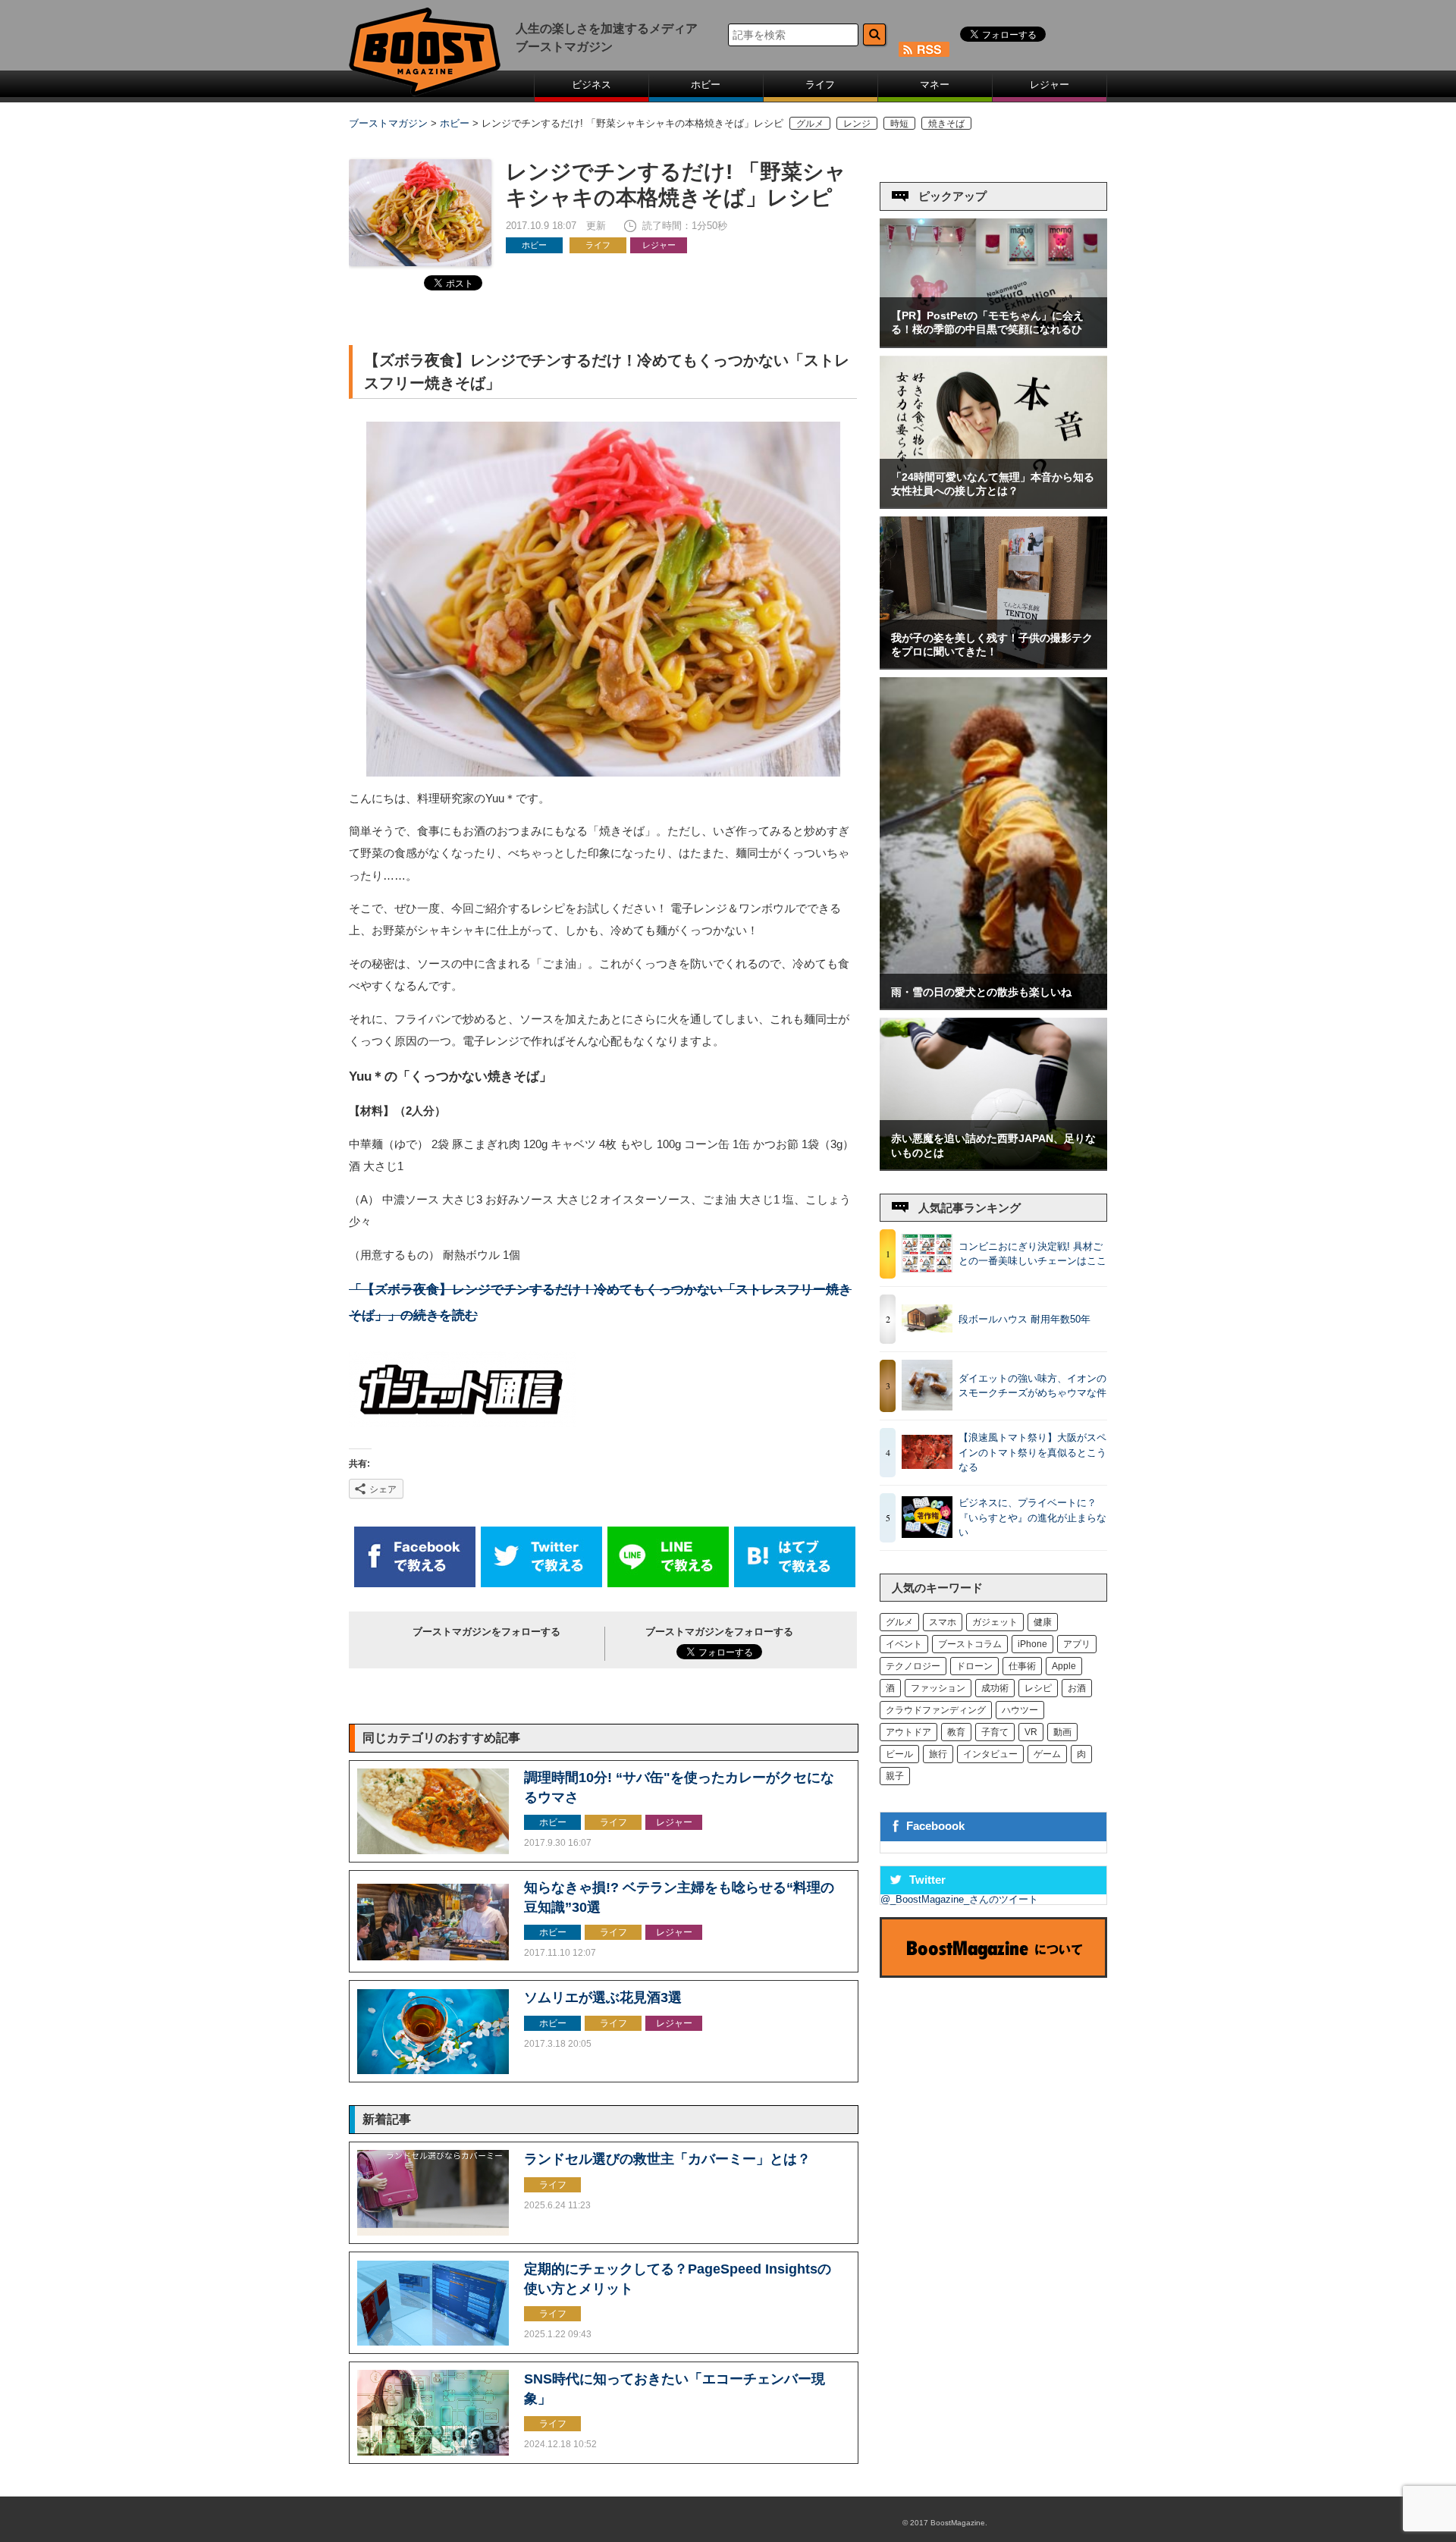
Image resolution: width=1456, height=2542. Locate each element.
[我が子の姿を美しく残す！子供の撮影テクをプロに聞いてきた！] (993, 665)
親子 (895, 1776)
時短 (899, 123)
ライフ (820, 85)
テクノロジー (913, 1666)
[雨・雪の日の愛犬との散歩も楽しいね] (993, 1005)
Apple (1064, 1666)
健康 (1043, 1622)
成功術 (995, 1688)
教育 (956, 1732)
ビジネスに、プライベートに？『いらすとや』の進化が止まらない (1032, 1517)
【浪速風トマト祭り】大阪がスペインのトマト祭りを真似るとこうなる (1032, 1452)
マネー (935, 85)
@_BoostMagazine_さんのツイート (959, 1899)
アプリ (1077, 1644)
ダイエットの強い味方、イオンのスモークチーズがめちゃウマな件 (1032, 1386)
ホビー (706, 85)
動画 (1062, 1732)
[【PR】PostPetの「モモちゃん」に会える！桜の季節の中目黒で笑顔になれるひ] (993, 343)
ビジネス (591, 85)
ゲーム (1047, 1754)
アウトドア (908, 1732)
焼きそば (946, 123)
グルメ (810, 123)
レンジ (857, 123)
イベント (904, 1644)
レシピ (1038, 1688)
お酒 (1077, 1688)
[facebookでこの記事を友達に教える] (415, 1584)
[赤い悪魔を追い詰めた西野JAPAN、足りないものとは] (993, 1166)
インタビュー (990, 1754)
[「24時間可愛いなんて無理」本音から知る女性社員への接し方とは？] (993, 504)
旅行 (938, 1754)
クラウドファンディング (936, 1710)
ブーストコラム (970, 1644)
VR (1031, 1732)
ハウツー (1020, 1710)
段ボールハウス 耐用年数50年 (1025, 1319)
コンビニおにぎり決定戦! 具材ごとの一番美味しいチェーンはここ (1032, 1254)
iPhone (1032, 1644)
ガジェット (995, 1622)
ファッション (938, 1688)
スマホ (943, 1622)
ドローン (974, 1666)
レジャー (1050, 85)
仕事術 (1022, 1666)
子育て (995, 1732)
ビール (899, 1754)
